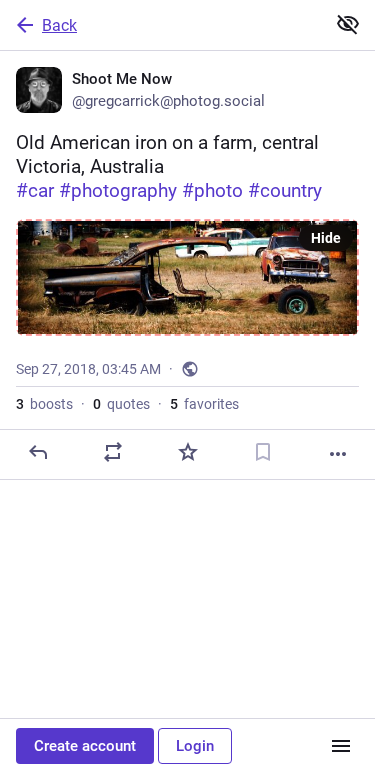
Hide (326, 238)
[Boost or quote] (113, 452)
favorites (204, 404)
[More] (338, 454)
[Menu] (341, 746)
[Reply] (38, 452)
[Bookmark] (263, 452)
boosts (44, 404)
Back (59, 25)
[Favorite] (188, 452)
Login (195, 746)
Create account (85, 746)
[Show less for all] (348, 24)
